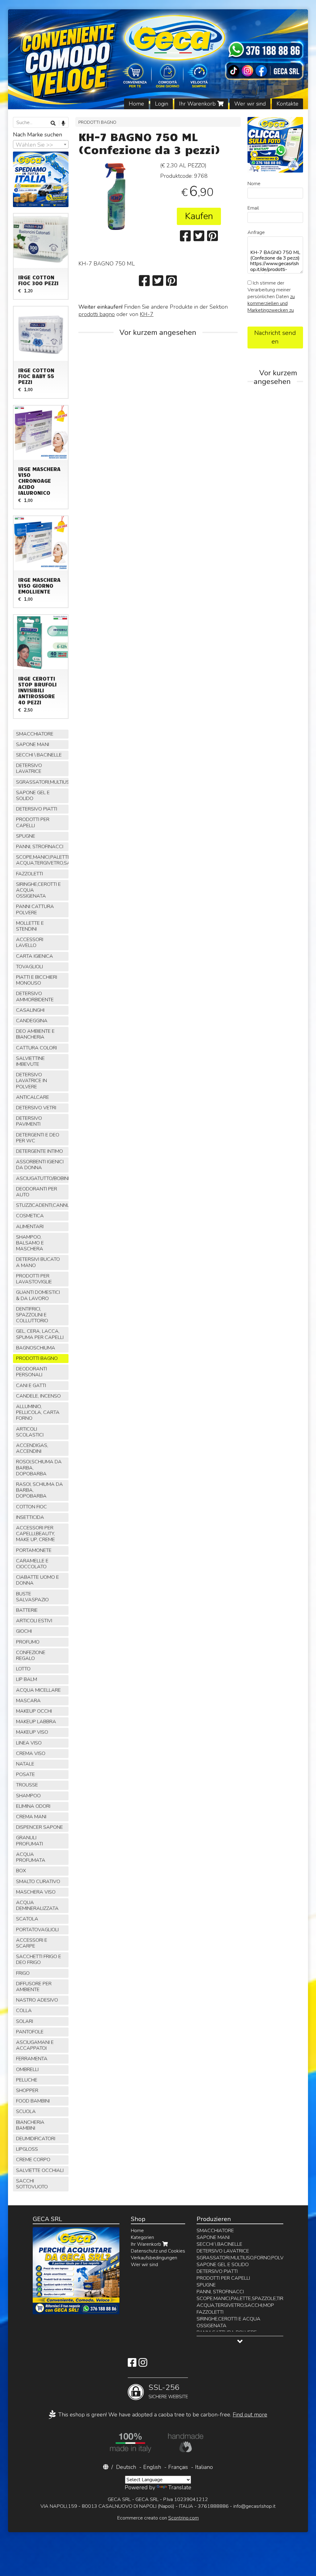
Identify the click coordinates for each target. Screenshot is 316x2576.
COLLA (24, 2011)
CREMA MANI (31, 1817)
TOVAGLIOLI (29, 967)
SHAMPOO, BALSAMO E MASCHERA (30, 1243)
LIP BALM (27, 1679)
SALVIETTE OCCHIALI (40, 2170)
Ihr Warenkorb (198, 104)
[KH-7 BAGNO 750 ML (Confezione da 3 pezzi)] (117, 196)
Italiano (204, 2467)
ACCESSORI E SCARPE (32, 1943)
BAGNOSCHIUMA (36, 1348)
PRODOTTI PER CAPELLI (33, 822)
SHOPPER (27, 2090)
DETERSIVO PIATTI (37, 809)
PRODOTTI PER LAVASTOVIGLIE (34, 1279)
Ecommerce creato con (158, 2518)
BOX (21, 1871)
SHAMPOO (28, 1796)
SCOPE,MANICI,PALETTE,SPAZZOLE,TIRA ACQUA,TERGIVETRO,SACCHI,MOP (42, 860)
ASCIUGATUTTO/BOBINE (42, 1178)
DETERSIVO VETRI (36, 1108)
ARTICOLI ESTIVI (34, 1621)
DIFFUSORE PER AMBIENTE (34, 1987)
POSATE (25, 1774)
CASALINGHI (30, 1010)
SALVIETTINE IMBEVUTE (30, 1061)
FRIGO (23, 1973)
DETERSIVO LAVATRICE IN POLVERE (31, 1081)
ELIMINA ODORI (33, 1806)
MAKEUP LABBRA (36, 1722)
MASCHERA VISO (36, 1892)
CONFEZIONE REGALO (31, 1655)
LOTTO (23, 1669)
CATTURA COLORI (36, 1048)
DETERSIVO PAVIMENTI (29, 1121)
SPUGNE (26, 836)
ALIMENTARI (30, 1227)
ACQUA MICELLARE (38, 1690)
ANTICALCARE (33, 1097)
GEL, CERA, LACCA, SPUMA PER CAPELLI (40, 1334)
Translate (180, 2487)
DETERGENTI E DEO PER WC (38, 1138)
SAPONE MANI (33, 744)
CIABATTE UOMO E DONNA (37, 1580)
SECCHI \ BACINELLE (39, 755)
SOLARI (25, 2021)
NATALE (25, 1764)
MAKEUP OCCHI (34, 1711)
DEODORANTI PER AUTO (37, 1192)
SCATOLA (27, 1919)
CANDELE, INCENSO (38, 1396)
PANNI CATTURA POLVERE (35, 909)
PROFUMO (28, 1642)
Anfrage (256, 232)
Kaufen (199, 216)
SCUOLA (26, 2111)
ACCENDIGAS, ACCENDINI (32, 1448)
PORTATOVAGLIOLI (37, 1930)
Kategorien (142, 2237)
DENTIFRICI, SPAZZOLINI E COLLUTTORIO (32, 1315)
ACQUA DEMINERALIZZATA (37, 1905)
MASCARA (28, 1701)
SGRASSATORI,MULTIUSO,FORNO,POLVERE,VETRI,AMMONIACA (42, 782)
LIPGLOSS (27, 2149)
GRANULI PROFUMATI (29, 1841)
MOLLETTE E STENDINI (30, 926)
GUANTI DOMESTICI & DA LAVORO (38, 1295)
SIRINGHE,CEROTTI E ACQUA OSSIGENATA (38, 890)
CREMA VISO (31, 1753)
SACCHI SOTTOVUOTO (32, 2184)
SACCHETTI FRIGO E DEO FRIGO (39, 1959)
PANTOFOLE (30, 2032)
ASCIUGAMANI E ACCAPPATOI (35, 2045)
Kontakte (287, 104)
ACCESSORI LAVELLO (30, 942)
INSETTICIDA (30, 1517)
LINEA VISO (29, 1743)
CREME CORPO (33, 2160)
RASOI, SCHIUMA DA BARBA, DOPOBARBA (39, 1490)
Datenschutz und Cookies (158, 2251)
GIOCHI (24, 1631)
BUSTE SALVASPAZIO (32, 1597)
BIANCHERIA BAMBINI (30, 2125)
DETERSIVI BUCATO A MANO (38, 1262)
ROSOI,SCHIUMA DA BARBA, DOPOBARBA (39, 1468)
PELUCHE (27, 2080)
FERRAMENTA (32, 2059)
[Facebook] (132, 2365)
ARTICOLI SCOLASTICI (30, 1432)
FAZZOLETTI (29, 874)
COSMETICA (30, 1216)
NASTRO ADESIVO (37, 2000)
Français (178, 2467)
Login (162, 104)
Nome (254, 184)
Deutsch (126, 2467)
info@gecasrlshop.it (254, 2506)
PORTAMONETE (34, 1550)
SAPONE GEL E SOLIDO (33, 796)
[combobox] (41, 144)
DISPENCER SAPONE (39, 1827)
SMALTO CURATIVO (38, 1882)
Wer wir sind (250, 104)
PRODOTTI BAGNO (97, 122)
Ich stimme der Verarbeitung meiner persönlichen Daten (271, 297)
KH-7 (147, 314)
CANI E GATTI (31, 1386)
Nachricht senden (275, 337)
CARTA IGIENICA (35, 956)
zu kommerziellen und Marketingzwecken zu (271, 303)
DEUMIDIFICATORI (36, 2139)
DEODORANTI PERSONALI (31, 1372)
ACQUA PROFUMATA (31, 1857)
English (152, 2467)
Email (253, 208)
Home (136, 104)
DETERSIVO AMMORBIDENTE (35, 996)
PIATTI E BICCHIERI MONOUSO (37, 980)
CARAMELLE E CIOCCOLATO (32, 1564)
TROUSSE (27, 1785)
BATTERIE (27, 1610)
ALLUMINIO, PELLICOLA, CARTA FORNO (38, 1412)
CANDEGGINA (32, 1021)
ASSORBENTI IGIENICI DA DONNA (40, 1165)
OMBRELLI (27, 2070)
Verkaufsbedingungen (154, 2258)
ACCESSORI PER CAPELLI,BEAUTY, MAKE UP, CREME (35, 1534)
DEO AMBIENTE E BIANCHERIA (35, 1034)
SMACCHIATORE (35, 734)
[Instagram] (143, 2365)
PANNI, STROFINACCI (40, 847)
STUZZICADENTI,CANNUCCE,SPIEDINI (42, 1205)
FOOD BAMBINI (33, 2101)
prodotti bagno (97, 314)
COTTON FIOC (31, 1507)
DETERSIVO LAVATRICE (29, 768)
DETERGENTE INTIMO (39, 1151)
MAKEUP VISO (32, 1732)
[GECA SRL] (158, 59)
